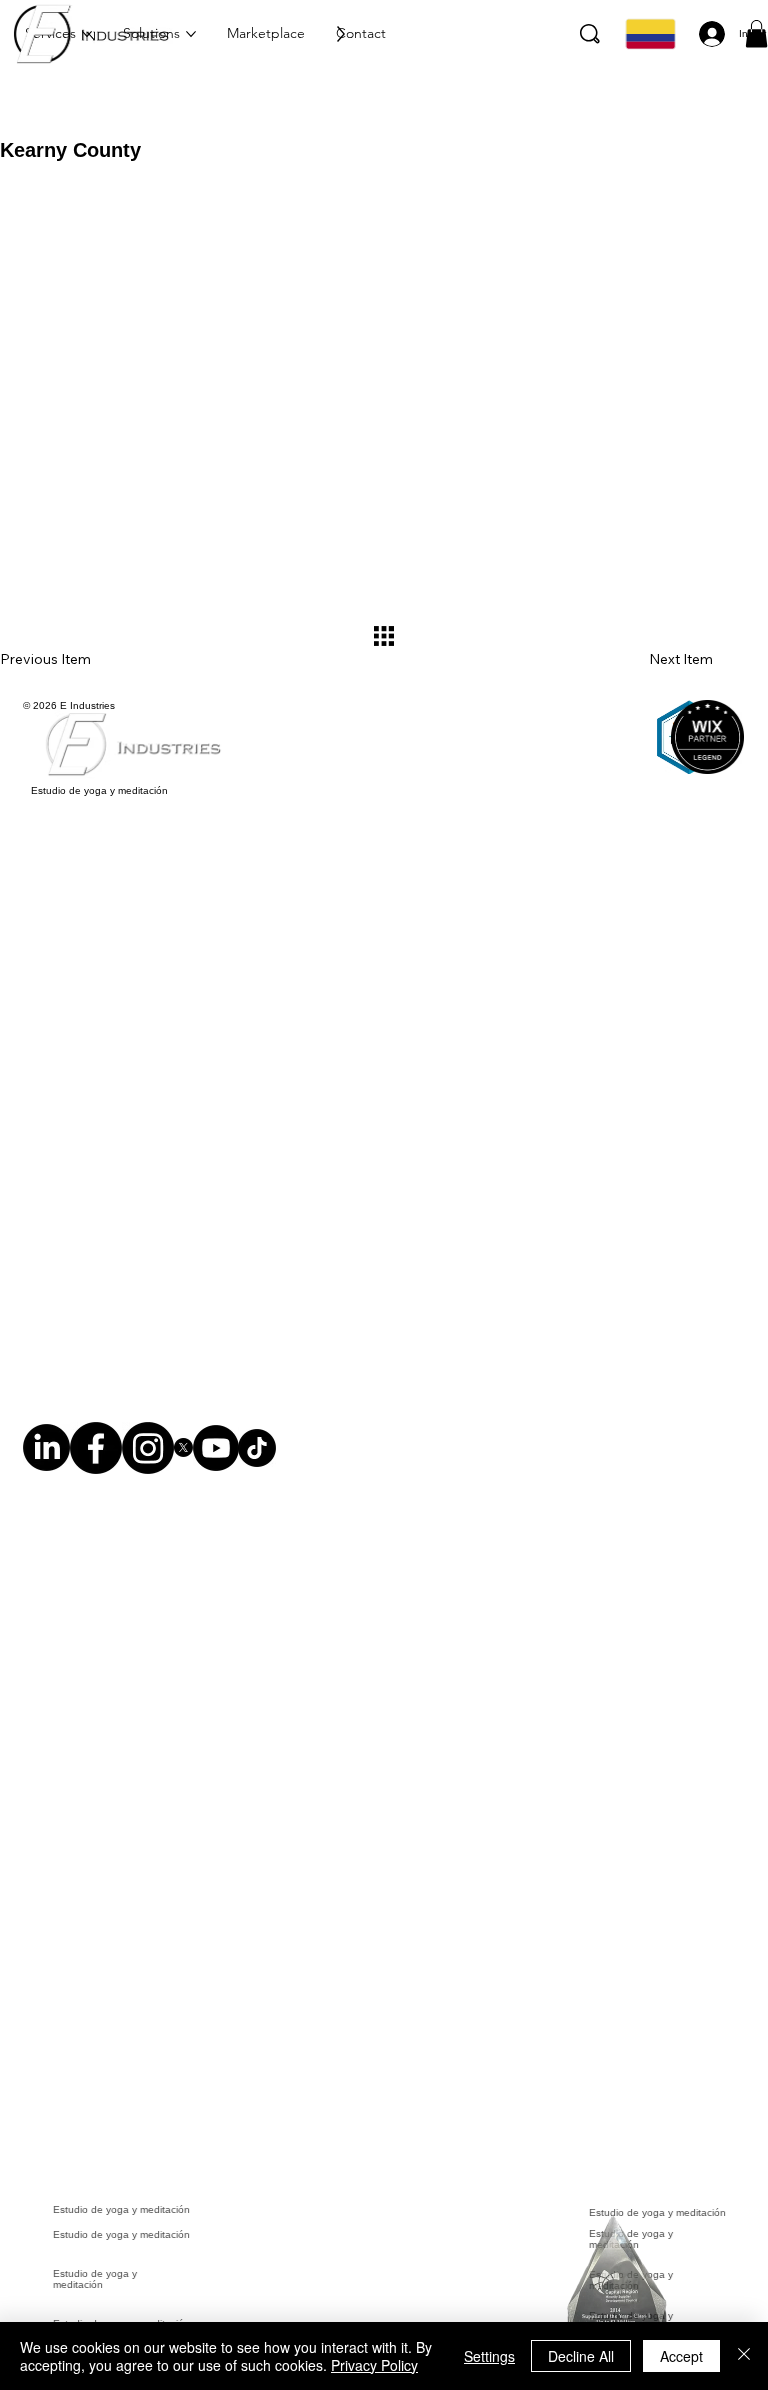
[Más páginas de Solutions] (191, 34)
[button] (756, 33)
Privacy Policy (374, 2365)
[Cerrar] (744, 2356)
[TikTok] (257, 1458)
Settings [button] (489, 2356)
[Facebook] (96, 1458)
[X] (183, 1458)
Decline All (581, 2356)
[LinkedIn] (46, 1458)
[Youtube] (216, 1458)
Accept (681, 2356)
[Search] (590, 34)
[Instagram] (148, 1458)
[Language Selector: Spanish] (648, 34)
